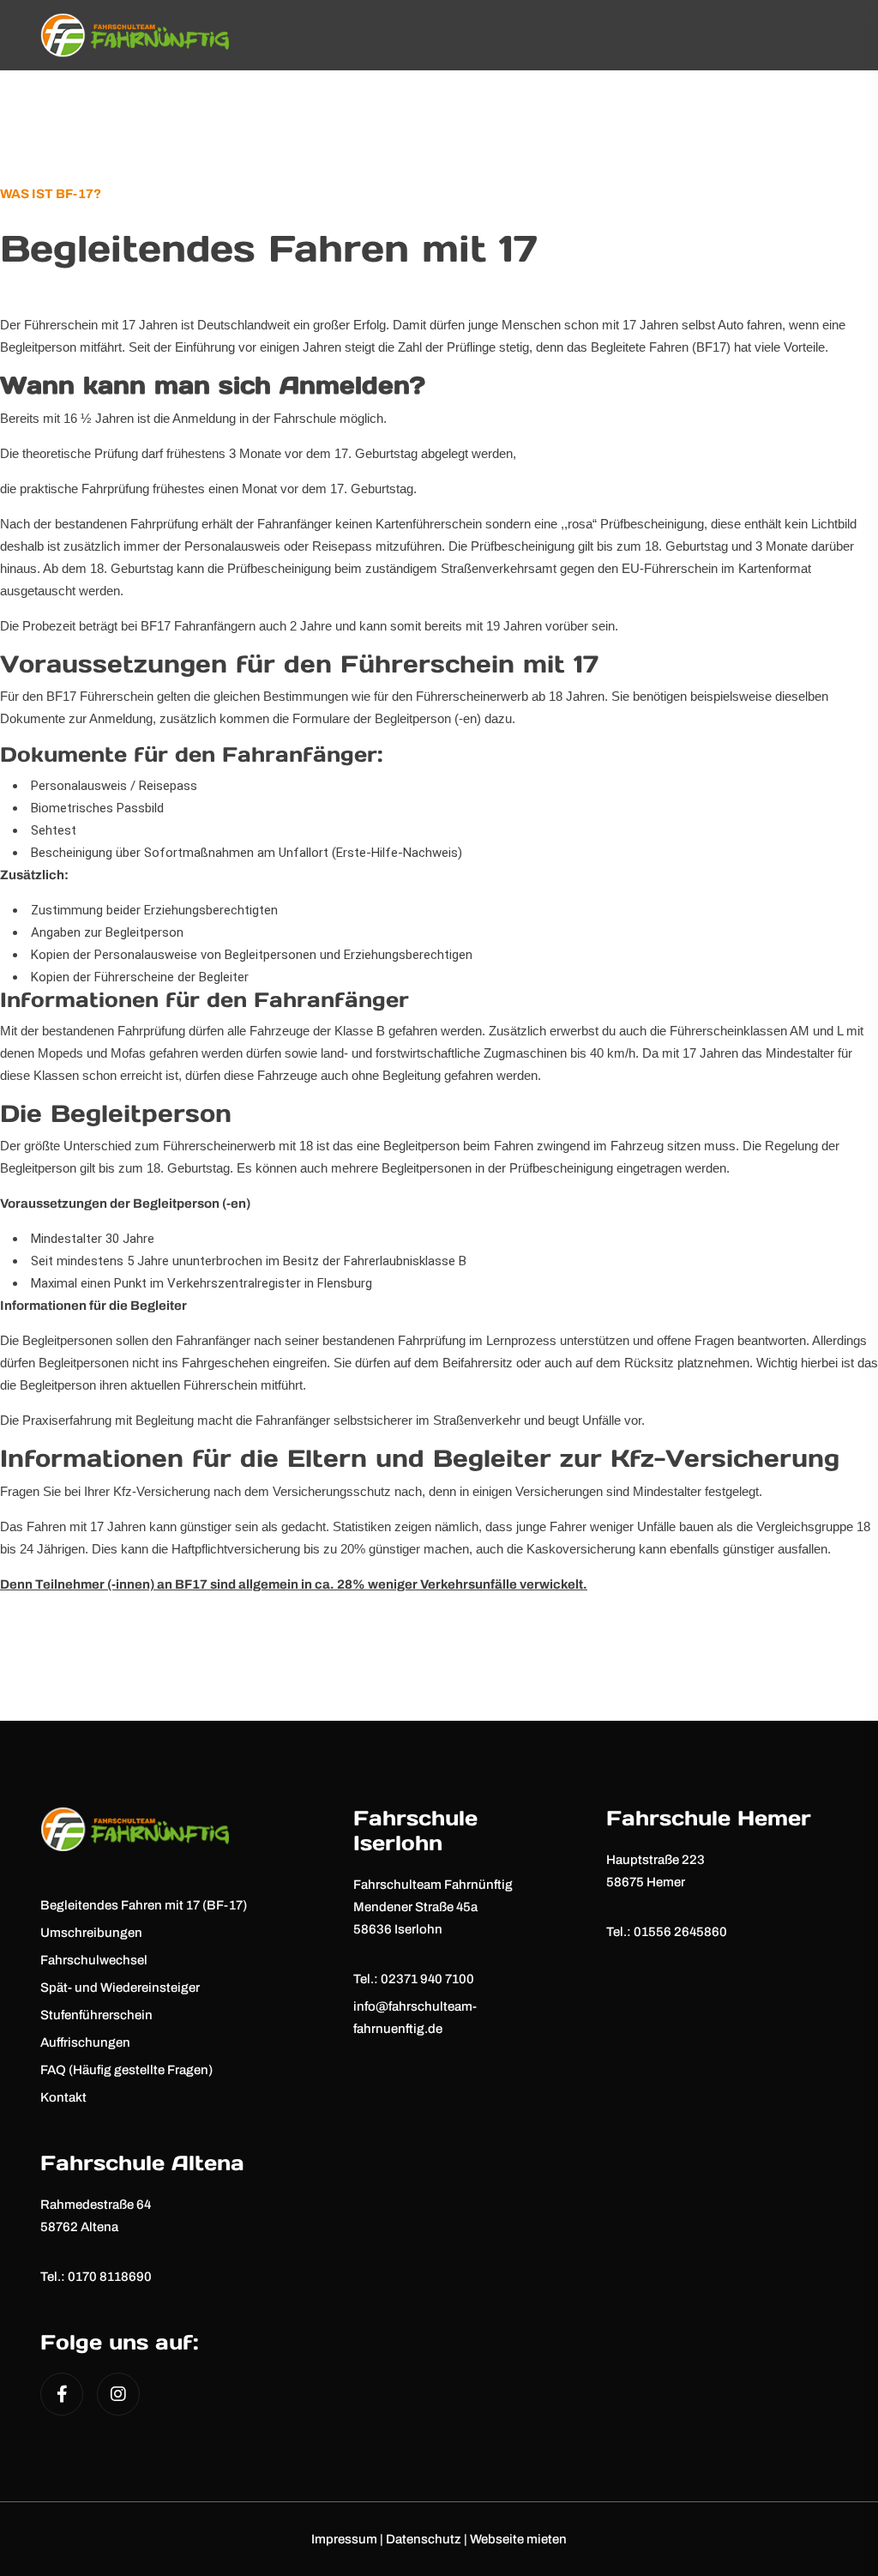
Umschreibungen (91, 1933)
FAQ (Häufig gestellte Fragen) (126, 2070)
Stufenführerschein (96, 2015)
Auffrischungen (85, 2042)
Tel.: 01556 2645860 (667, 1932)
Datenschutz (424, 2539)
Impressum (344, 2539)
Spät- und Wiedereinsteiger (120, 1988)
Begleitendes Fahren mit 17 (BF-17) (144, 1905)
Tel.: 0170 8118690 (96, 2277)
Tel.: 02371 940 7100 (414, 1979)
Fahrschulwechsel (94, 1960)
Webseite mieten (518, 2539)
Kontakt (63, 2097)
